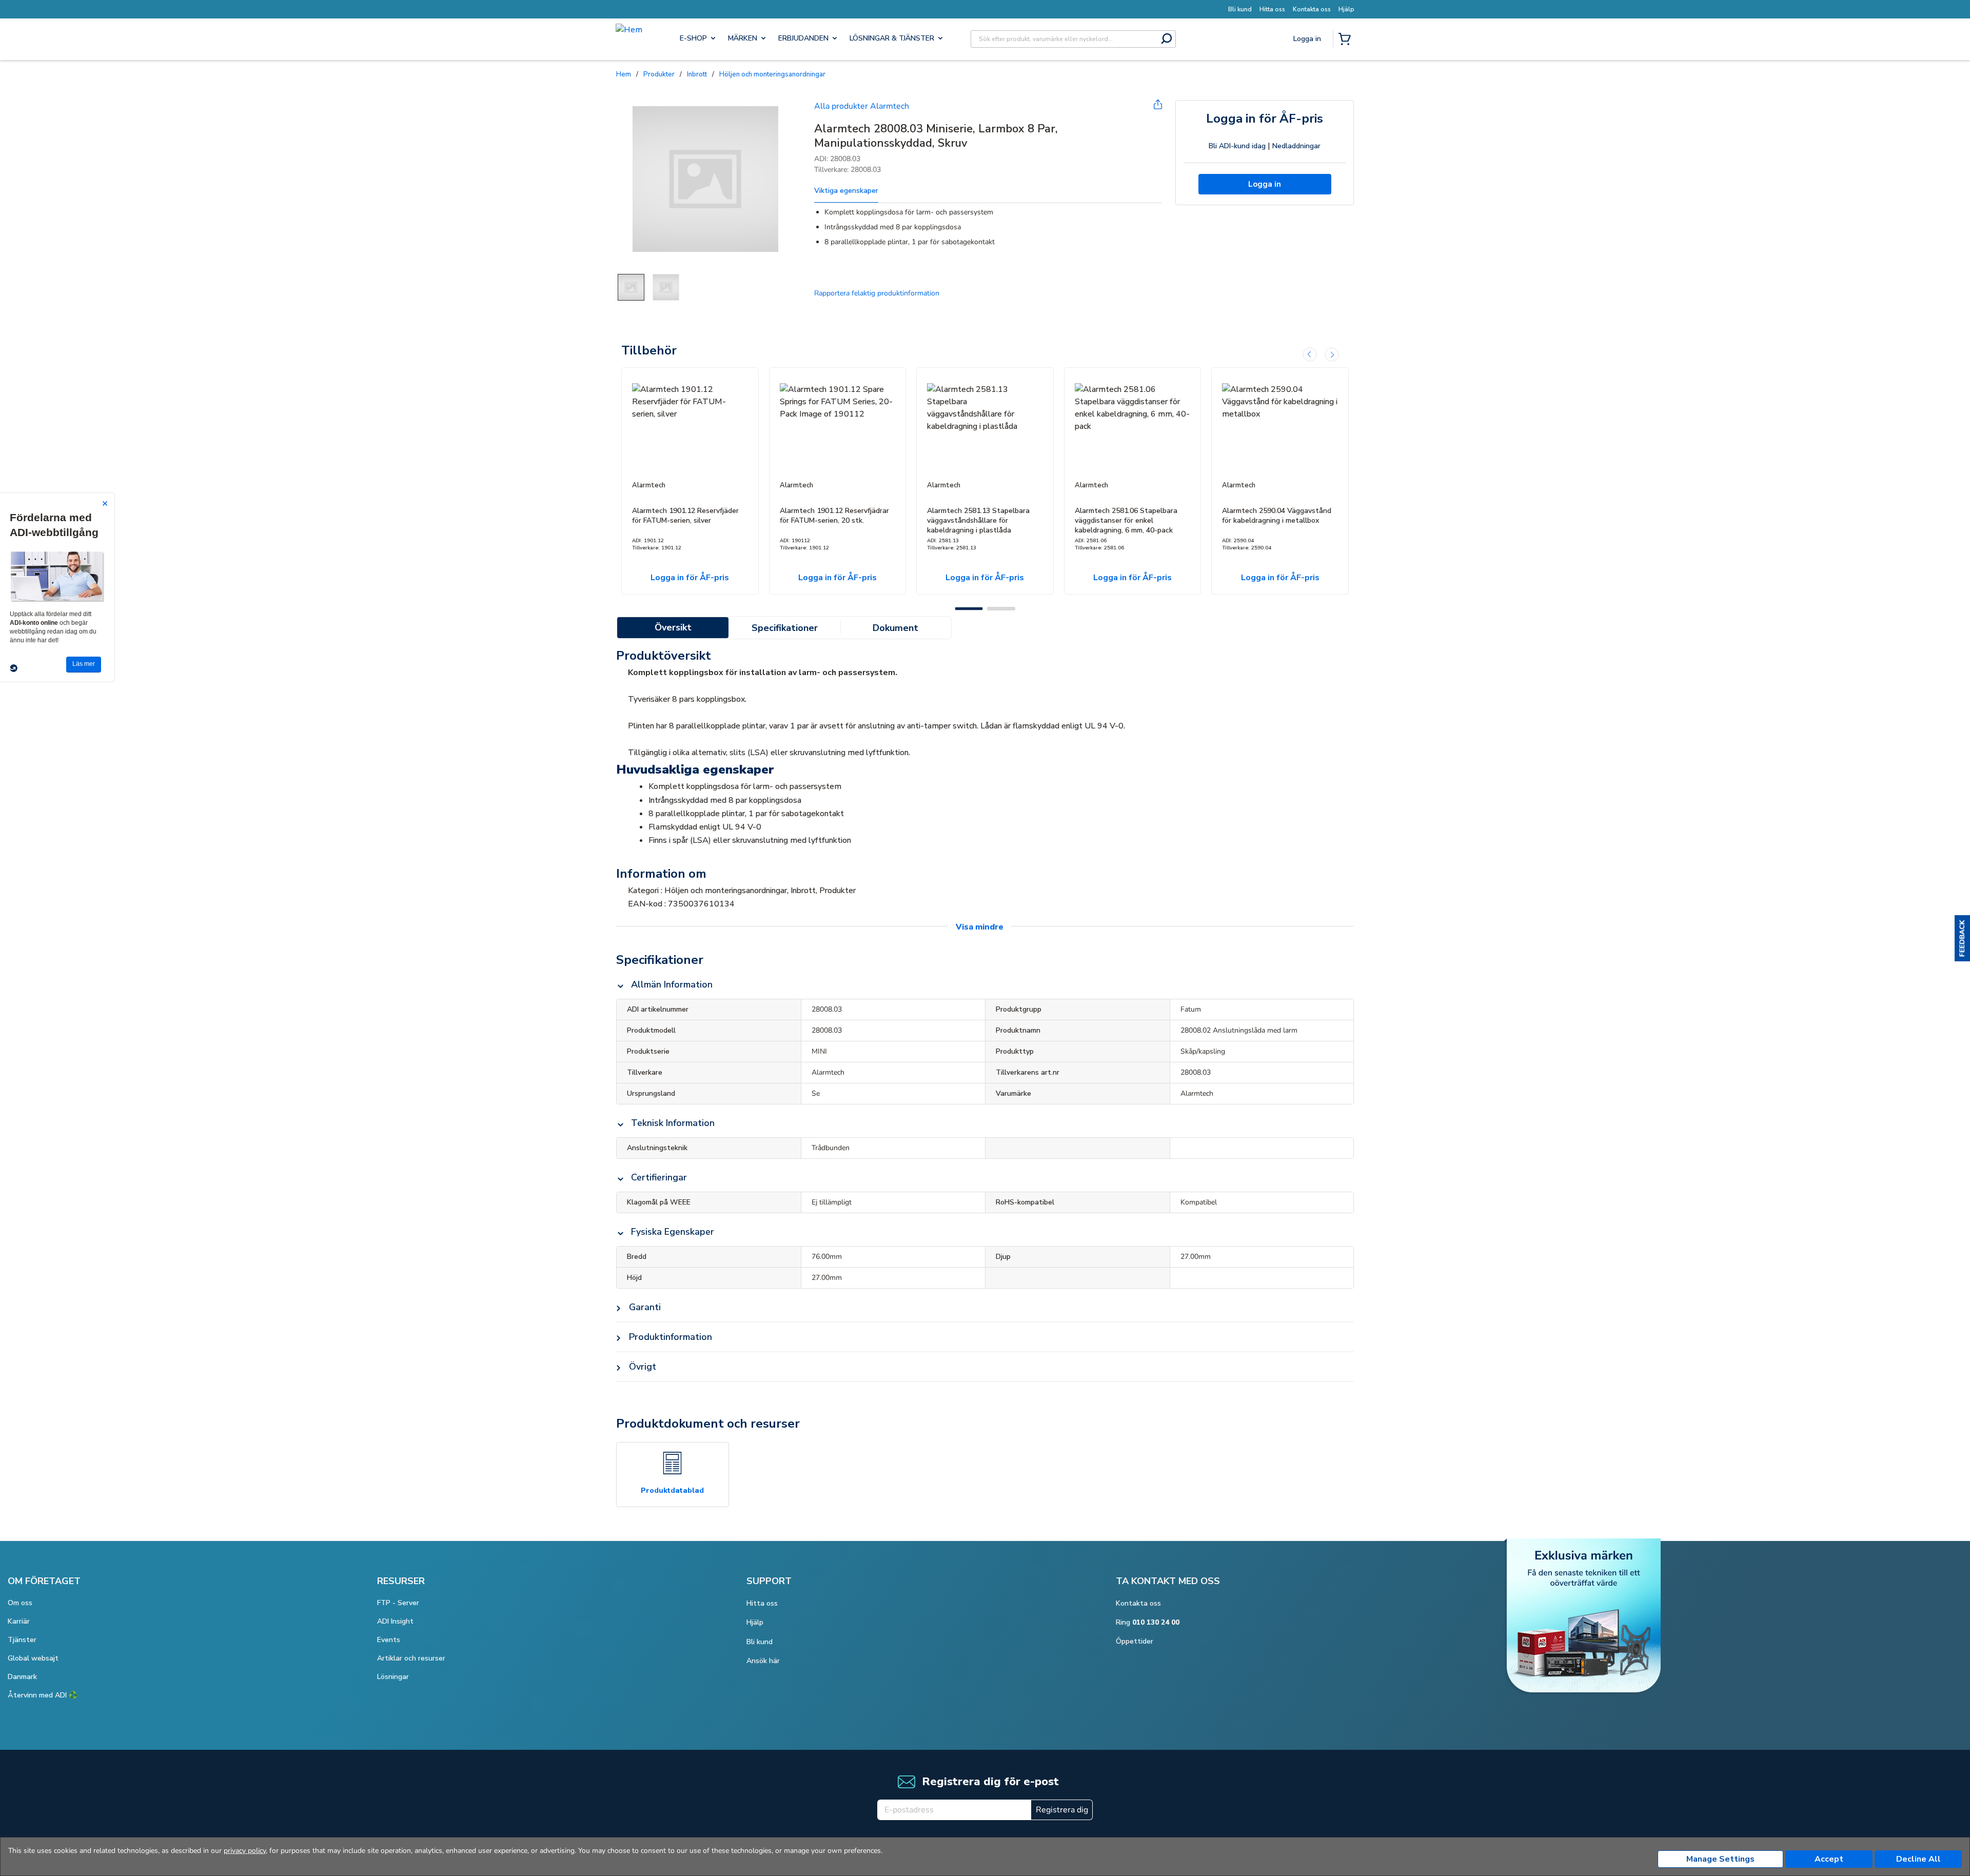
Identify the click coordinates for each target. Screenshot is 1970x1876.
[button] (1962, 938)
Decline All (1918, 1859)
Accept (1829, 1859)
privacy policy (245, 1851)
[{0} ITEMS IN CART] (1347, 40)
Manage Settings (1720, 1859)
